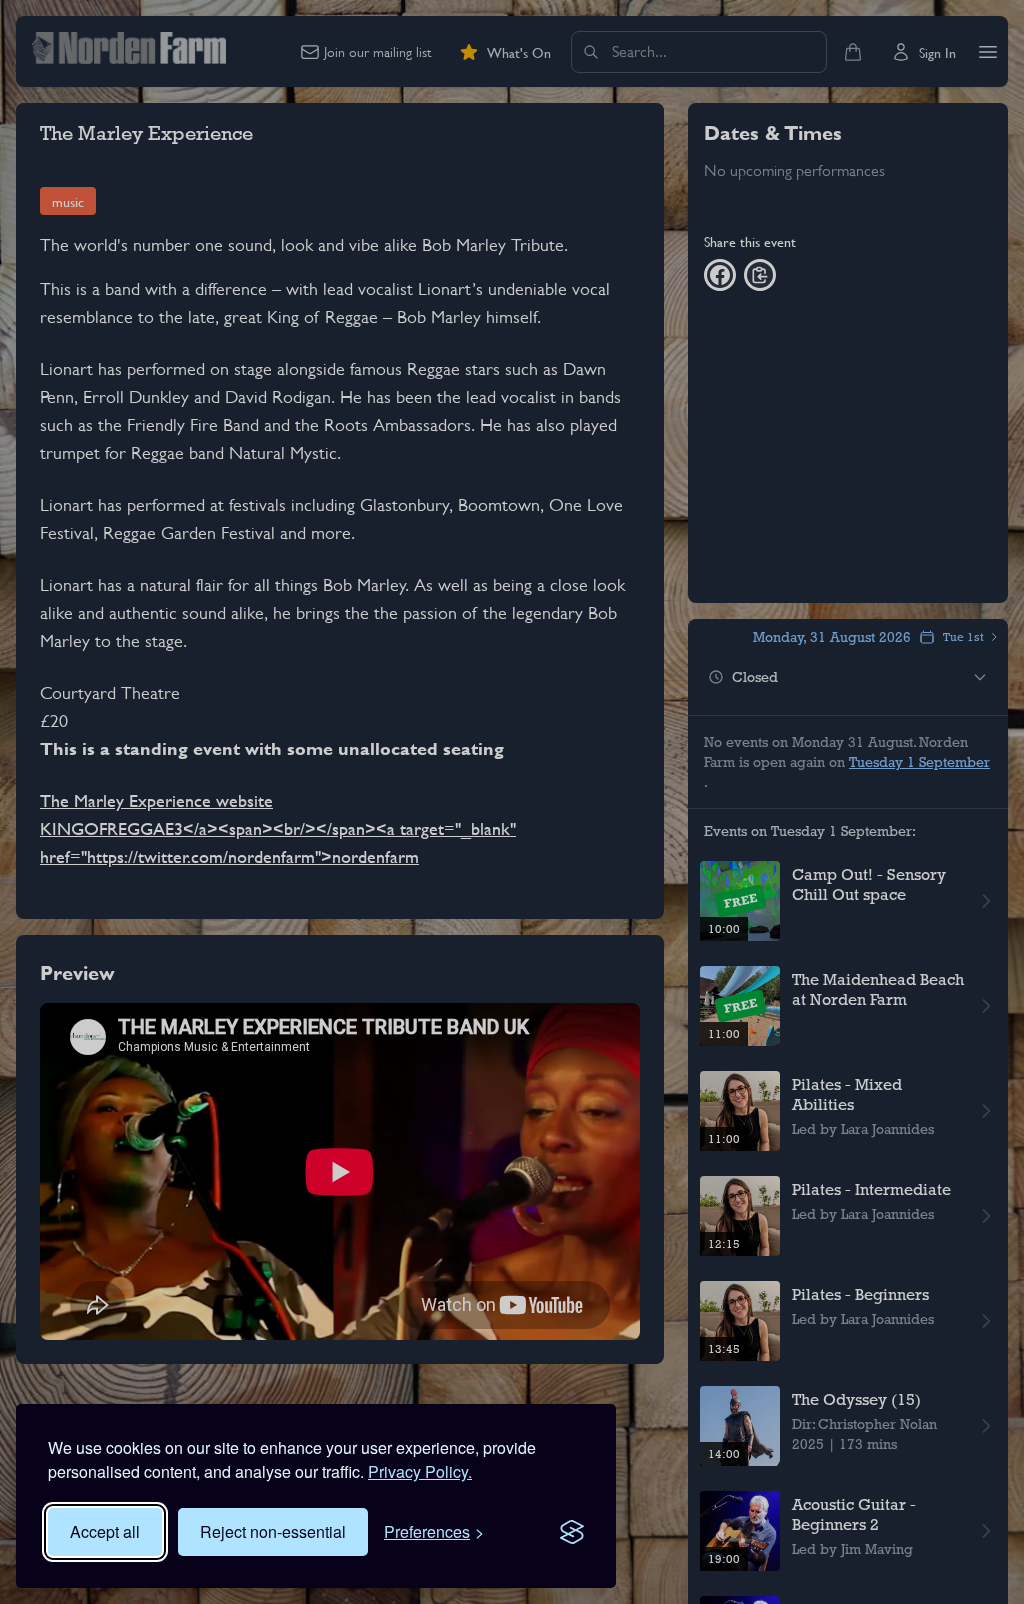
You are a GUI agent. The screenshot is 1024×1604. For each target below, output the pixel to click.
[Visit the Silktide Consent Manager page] (572, 1532)
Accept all (105, 1531)
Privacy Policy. (420, 1471)
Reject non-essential (273, 1531)
